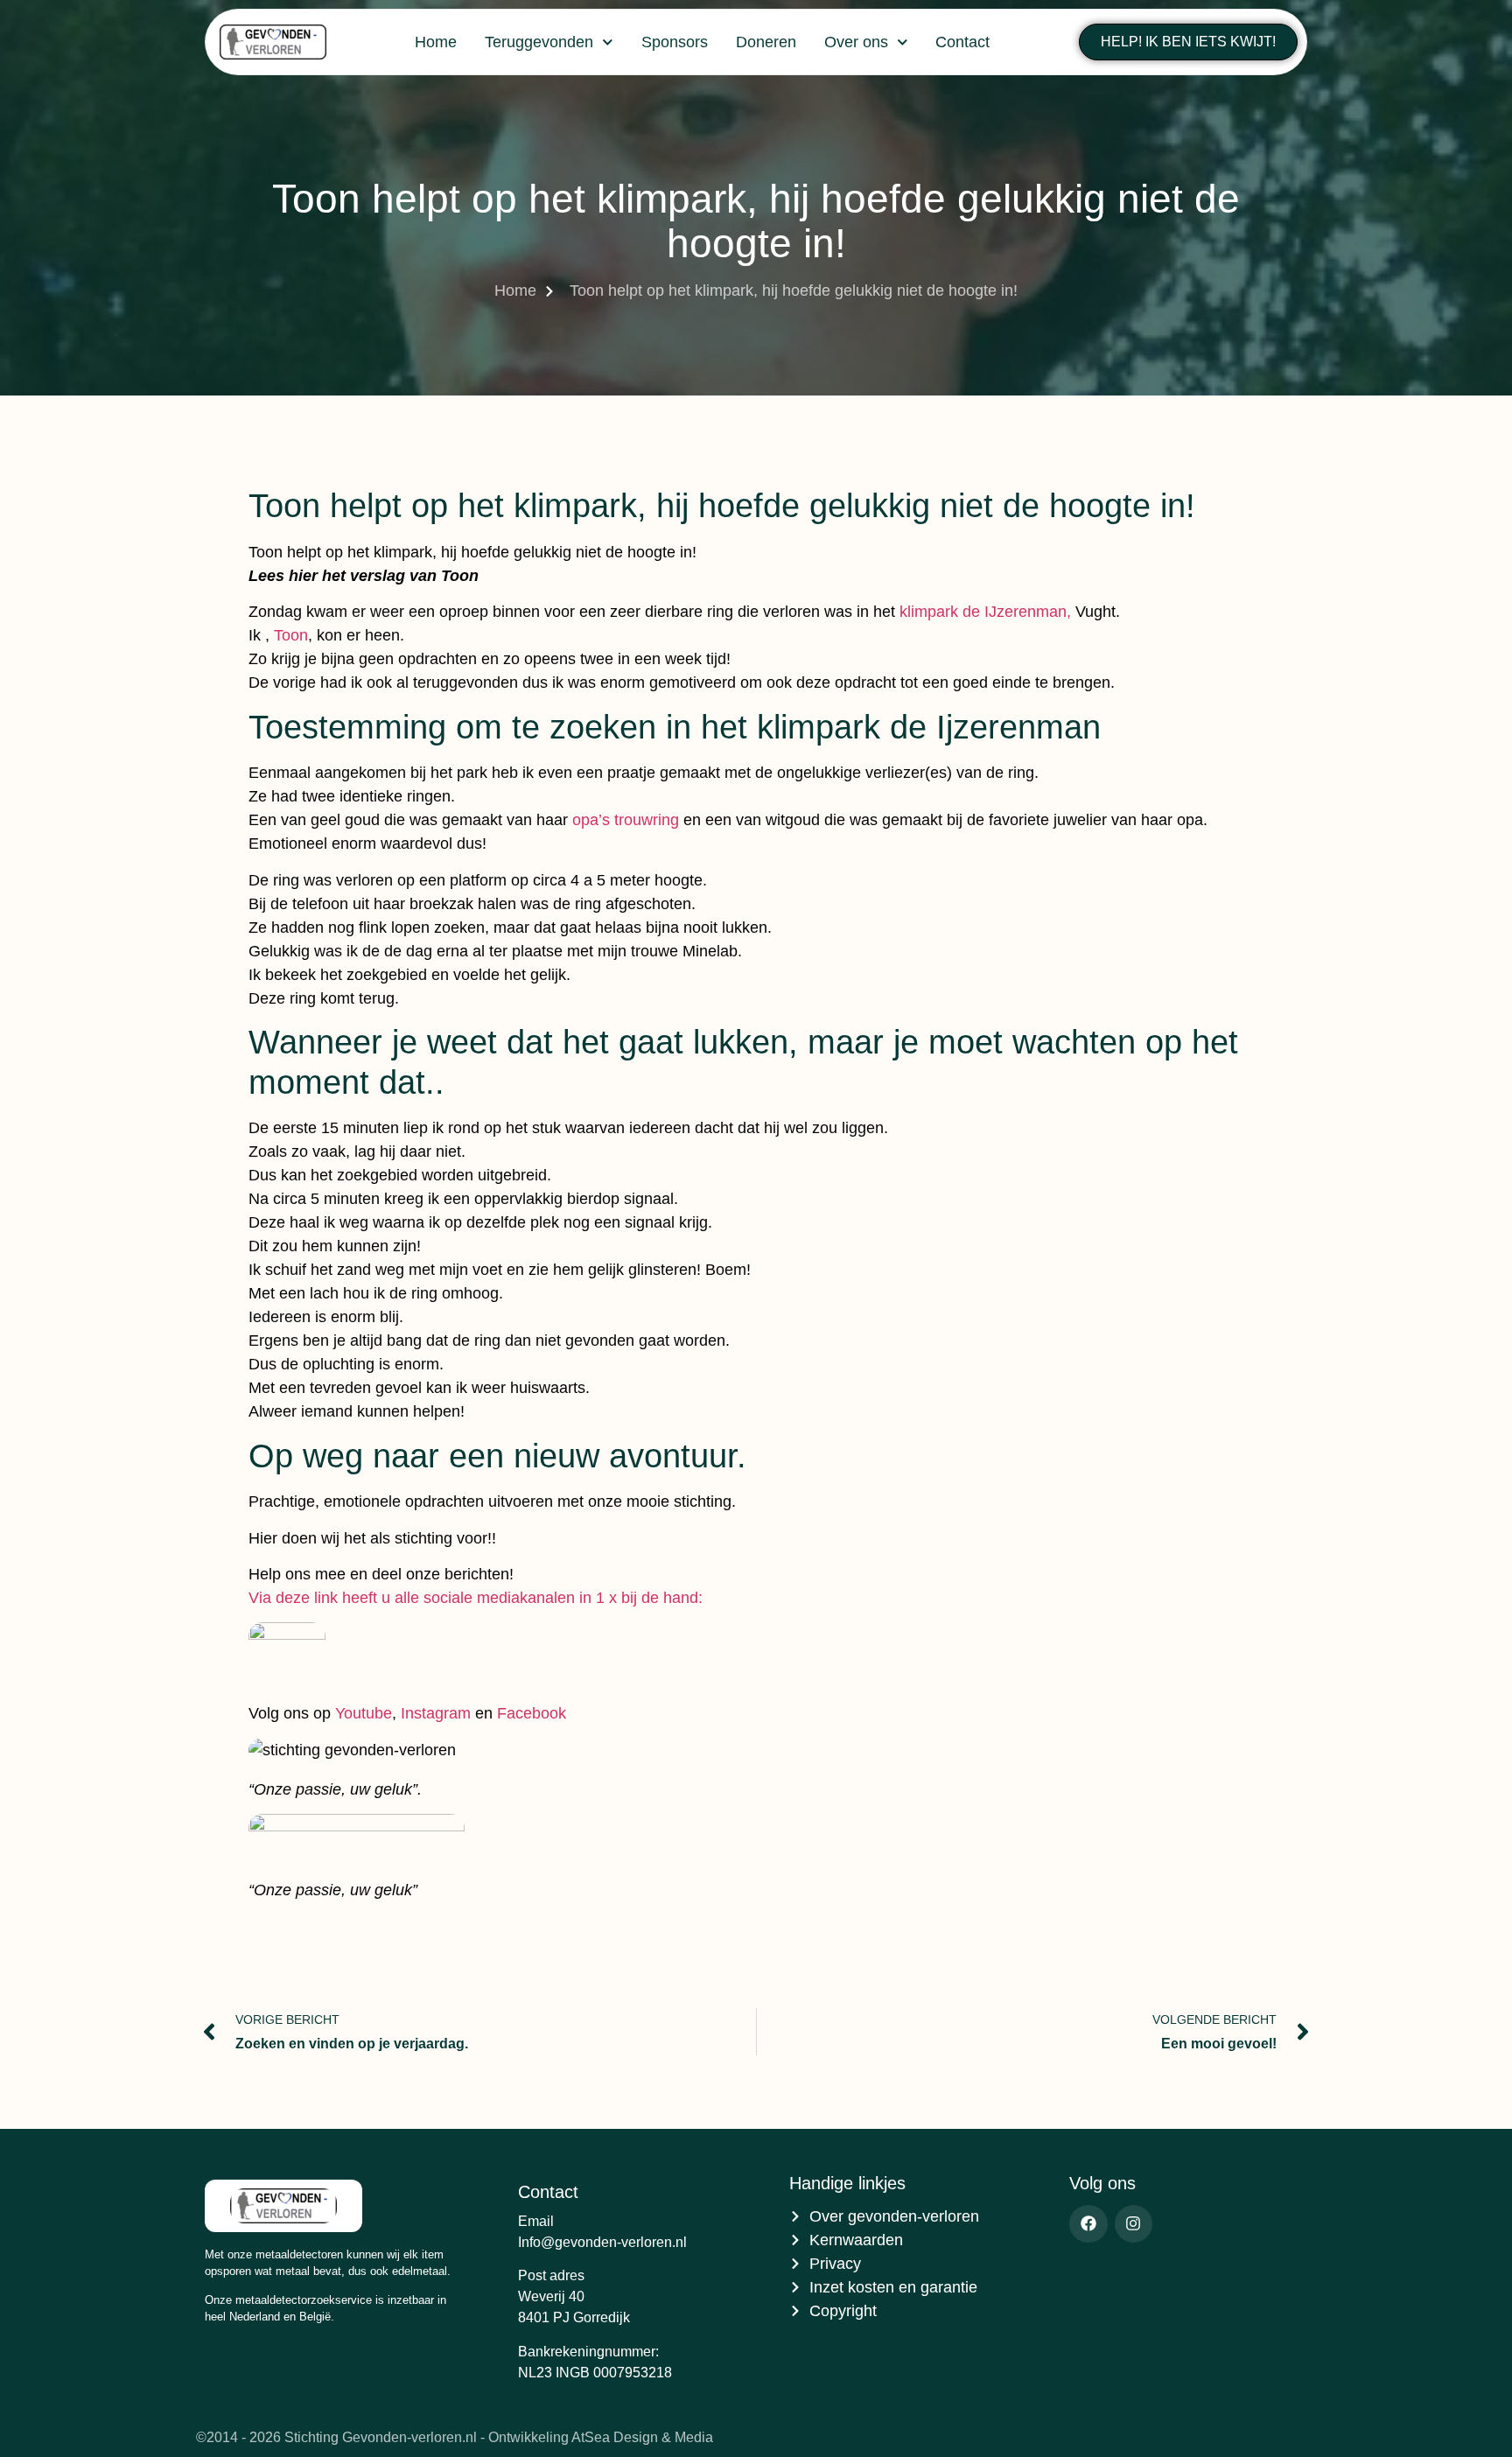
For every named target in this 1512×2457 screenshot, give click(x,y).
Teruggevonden (539, 42)
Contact (962, 42)
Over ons (856, 42)
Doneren (766, 42)
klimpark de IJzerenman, (985, 612)
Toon (291, 635)
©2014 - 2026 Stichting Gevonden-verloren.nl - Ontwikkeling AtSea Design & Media (455, 2437)
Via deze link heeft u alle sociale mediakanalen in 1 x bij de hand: (476, 1598)
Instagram (436, 1713)
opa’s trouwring (626, 820)
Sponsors (675, 42)
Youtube (364, 1713)
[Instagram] (1134, 2224)
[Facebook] (1088, 2224)
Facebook (532, 1713)
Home (436, 42)
